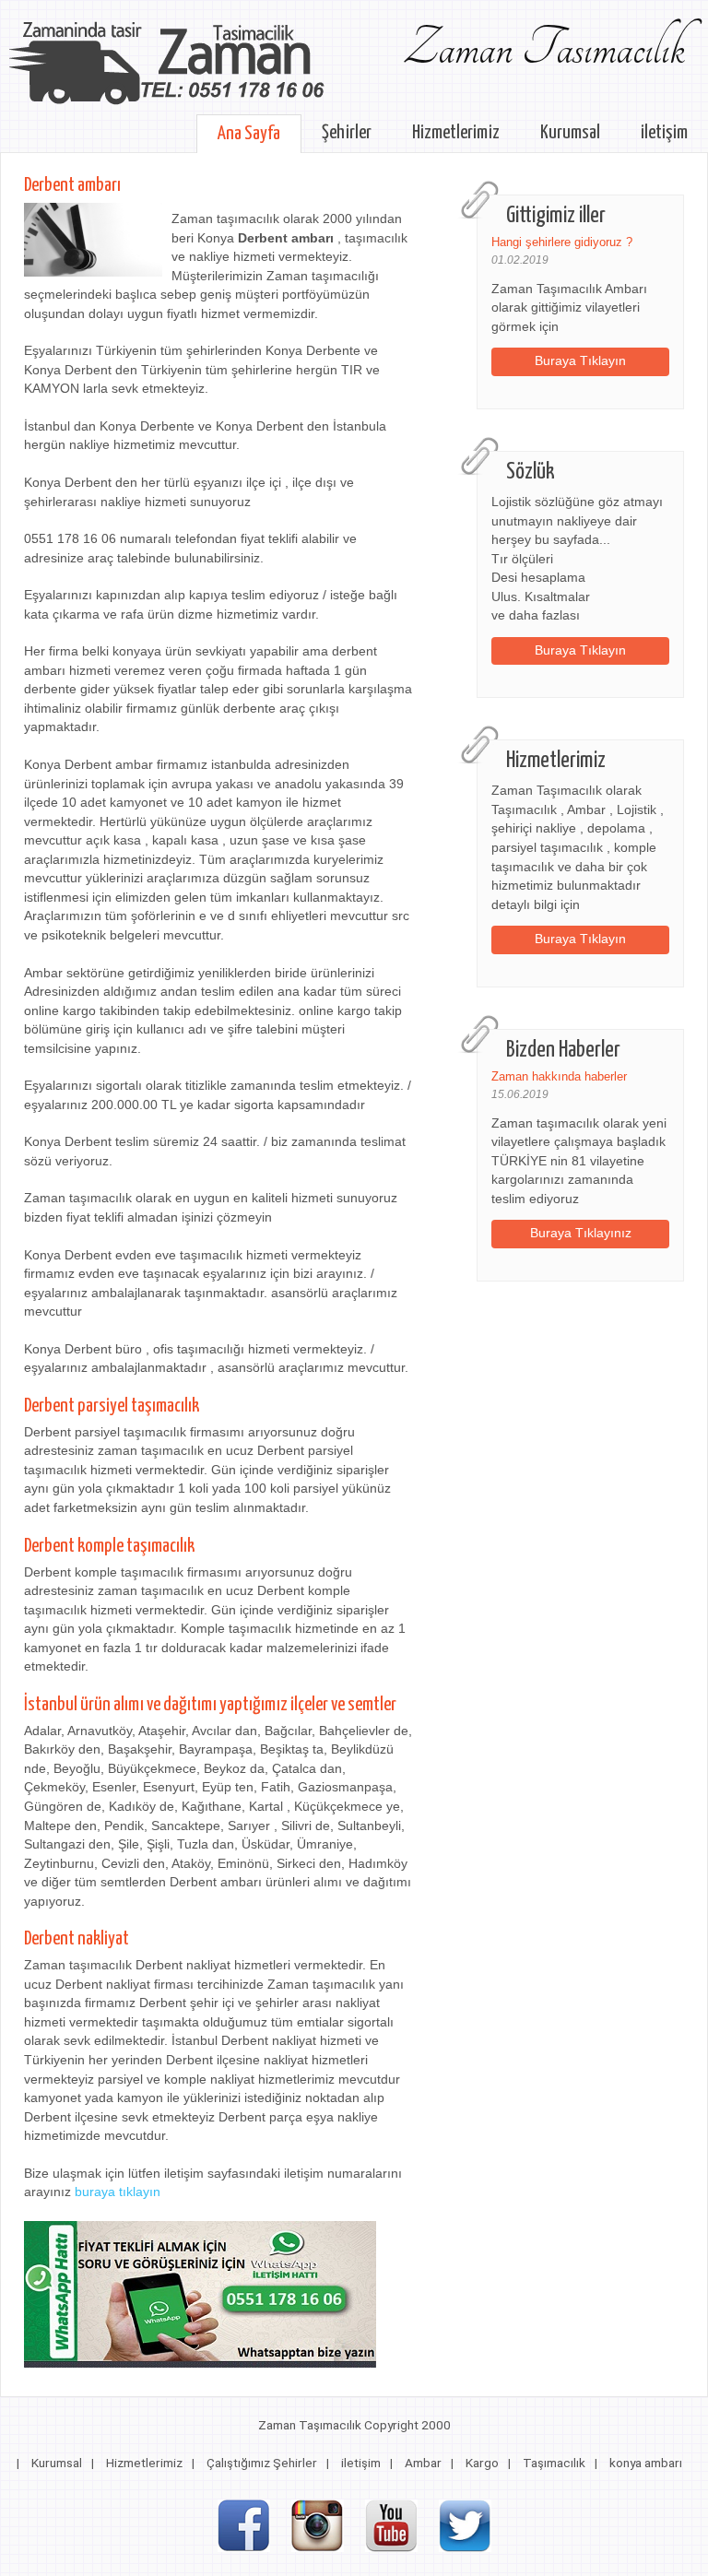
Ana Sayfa (249, 134)
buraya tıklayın (118, 2192)
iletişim (664, 133)
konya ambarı (646, 2463)
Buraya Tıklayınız (581, 1233)
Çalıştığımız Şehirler (262, 2463)
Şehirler (347, 133)
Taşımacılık (554, 2463)
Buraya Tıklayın (580, 361)
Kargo (482, 2463)
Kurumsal (570, 133)
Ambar (423, 2463)
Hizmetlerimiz (456, 133)
